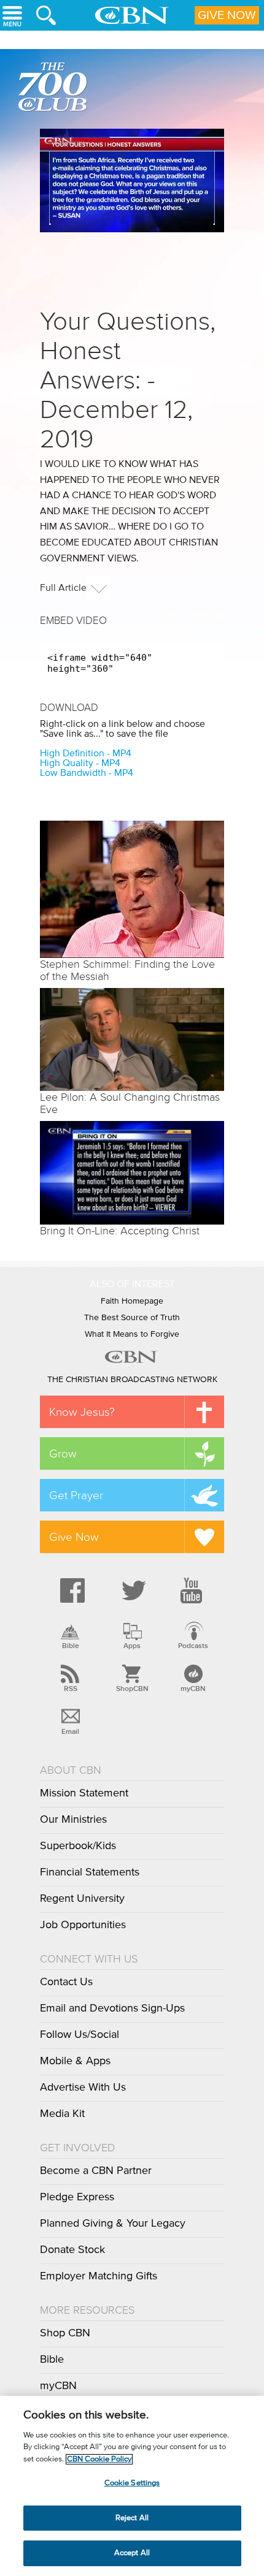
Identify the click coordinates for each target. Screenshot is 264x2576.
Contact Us (66, 1982)
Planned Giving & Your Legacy (113, 2224)
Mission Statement (84, 1793)
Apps (132, 1646)
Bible (71, 1646)
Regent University (82, 1899)
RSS (71, 1689)
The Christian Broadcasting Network (132, 1380)
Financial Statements (90, 1872)
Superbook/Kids (78, 1846)
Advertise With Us (83, 2088)
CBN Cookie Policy (99, 2459)
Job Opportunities (83, 1925)
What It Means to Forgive (132, 1334)
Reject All (132, 2518)
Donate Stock (72, 2250)
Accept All (132, 2553)
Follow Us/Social (80, 2035)
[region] (132, 2486)
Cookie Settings (132, 2483)
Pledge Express (77, 2197)
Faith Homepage (132, 1301)
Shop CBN (65, 2333)
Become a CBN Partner (96, 2171)
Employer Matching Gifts (99, 2276)
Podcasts (193, 1646)
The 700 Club (55, 89)
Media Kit (62, 2114)
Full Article (63, 588)
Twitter (132, 1590)
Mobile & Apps (75, 2061)
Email (70, 1731)
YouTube (193, 1590)
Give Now (227, 15)
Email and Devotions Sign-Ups (112, 2008)
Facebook (71, 1590)
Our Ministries (73, 1820)
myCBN (193, 1689)
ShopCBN (132, 1689)
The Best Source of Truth (132, 1318)
